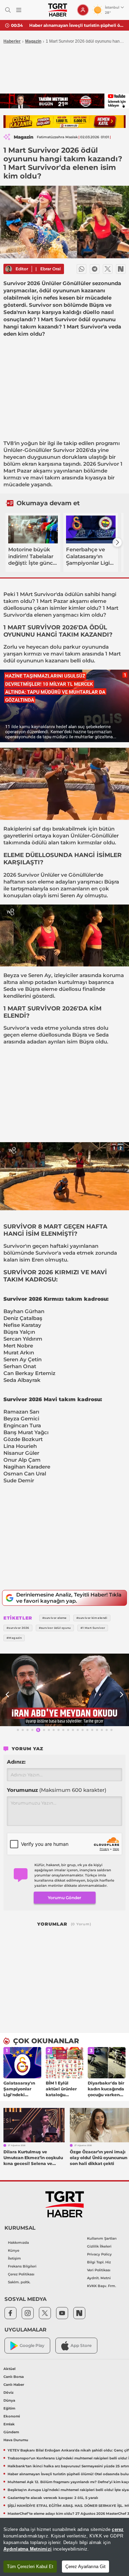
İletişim (14, 2258)
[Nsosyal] (121, 269)
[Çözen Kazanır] (64, 122)
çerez (118, 2529)
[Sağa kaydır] (117, 542)
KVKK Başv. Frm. (101, 2286)
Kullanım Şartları (102, 2238)
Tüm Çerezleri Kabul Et (30, 2567)
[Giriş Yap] (83, 10)
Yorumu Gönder (64, 1898)
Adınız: (16, 1762)
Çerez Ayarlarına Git (85, 2567)
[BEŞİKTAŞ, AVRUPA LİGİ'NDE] (64, 1690)
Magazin (33, 41)
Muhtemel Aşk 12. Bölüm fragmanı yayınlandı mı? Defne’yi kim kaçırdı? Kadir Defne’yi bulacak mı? (77, 25)
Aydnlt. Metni (99, 2278)
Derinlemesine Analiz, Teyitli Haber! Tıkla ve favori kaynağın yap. (69, 1598)
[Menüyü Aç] (19, 10)
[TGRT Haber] (58, 10)
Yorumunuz (57, 1790)
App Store (81, 2345)
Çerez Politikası (21, 2274)
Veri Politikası (99, 2270)
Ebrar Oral (50, 269)
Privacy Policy (99, 2254)
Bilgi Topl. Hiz (99, 2262)
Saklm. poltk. (19, 2282)
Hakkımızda (18, 2243)
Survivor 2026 (71, 450)
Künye (14, 2250)
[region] (64, 2547)
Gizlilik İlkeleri (99, 2246)
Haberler (12, 41)
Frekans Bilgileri (22, 2266)
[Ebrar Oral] (9, 269)
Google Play (32, 2345)
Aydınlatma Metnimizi (28, 2549)
